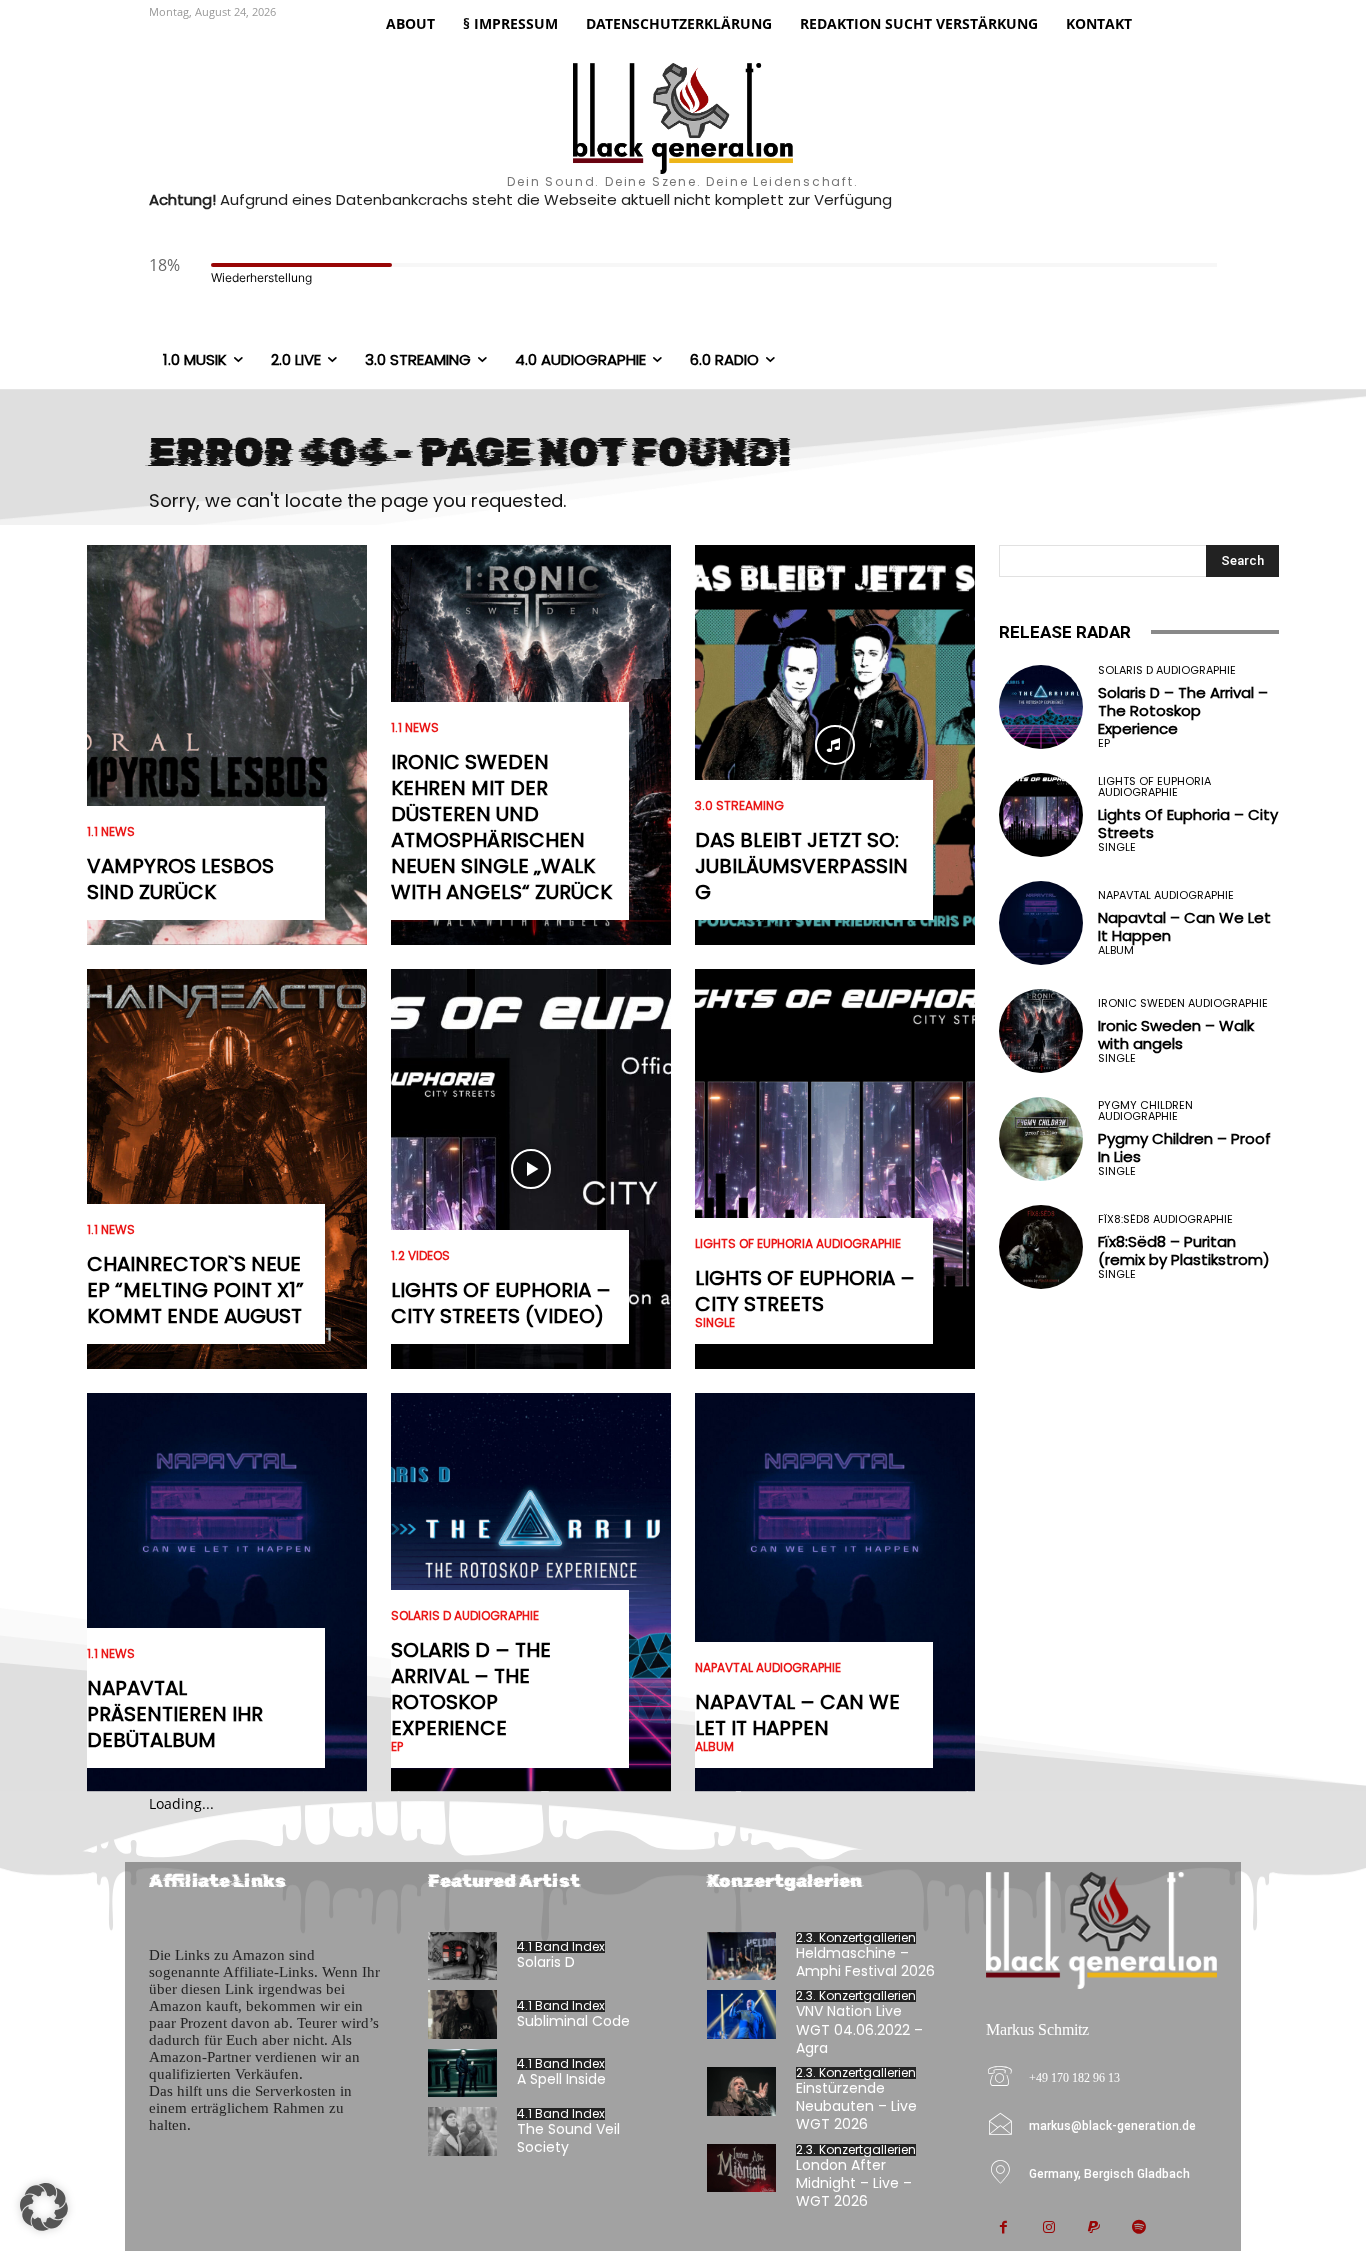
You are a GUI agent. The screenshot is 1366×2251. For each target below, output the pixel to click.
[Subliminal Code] (462, 2014)
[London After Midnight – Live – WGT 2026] (741, 2168)
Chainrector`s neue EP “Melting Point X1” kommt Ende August (195, 1290)
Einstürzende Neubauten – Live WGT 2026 (856, 2106)
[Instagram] (1048, 2228)
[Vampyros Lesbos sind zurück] (227, 745)
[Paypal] (1093, 2228)
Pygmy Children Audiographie (1145, 1111)
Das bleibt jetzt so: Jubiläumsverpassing (801, 866)
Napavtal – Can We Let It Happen (797, 1715)
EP (397, 1747)
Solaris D (546, 1962)
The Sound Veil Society (568, 2138)
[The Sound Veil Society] (462, 2131)
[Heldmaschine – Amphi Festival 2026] (741, 1956)
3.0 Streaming (739, 806)
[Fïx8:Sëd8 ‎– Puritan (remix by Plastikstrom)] (1041, 1247)
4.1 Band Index (561, 1947)
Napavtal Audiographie (768, 1668)
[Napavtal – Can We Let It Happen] (835, 1593)
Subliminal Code (573, 2021)
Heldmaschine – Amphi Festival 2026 (865, 1962)
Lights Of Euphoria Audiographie (798, 1244)
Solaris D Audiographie (465, 1616)
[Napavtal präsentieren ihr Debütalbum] (227, 1593)
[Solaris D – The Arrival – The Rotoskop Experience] (1041, 707)
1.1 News (111, 832)
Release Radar (1065, 632)
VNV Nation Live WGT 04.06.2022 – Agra (859, 2029)
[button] (44, 2207)
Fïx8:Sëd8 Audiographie (1165, 1219)
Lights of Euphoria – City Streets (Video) (501, 1303)
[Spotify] (1138, 2228)
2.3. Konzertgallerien (856, 1938)
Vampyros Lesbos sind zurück (180, 879)
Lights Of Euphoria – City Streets (805, 1291)
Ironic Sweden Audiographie (1183, 1003)
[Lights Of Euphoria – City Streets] (835, 1169)
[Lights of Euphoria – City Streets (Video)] (531, 1169)
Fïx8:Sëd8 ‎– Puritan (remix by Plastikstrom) (1184, 1250)
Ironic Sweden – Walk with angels (1176, 1034)
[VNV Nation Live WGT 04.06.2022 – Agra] (741, 2014)
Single (715, 1323)
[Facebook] (1003, 2228)
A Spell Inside (561, 2079)
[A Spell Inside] (462, 2073)
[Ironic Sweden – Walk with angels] (1041, 1031)
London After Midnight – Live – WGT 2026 (854, 2183)
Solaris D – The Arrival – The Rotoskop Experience (471, 1689)
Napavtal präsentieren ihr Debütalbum (175, 1714)
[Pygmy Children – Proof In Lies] (1041, 1139)
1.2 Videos (420, 1256)
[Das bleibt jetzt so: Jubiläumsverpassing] (835, 745)
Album (714, 1747)
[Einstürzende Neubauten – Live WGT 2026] (741, 2091)
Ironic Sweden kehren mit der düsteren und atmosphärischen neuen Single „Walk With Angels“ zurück (501, 827)
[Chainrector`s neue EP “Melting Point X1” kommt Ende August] (227, 1169)
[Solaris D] (462, 1956)
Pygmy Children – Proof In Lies (1184, 1147)
